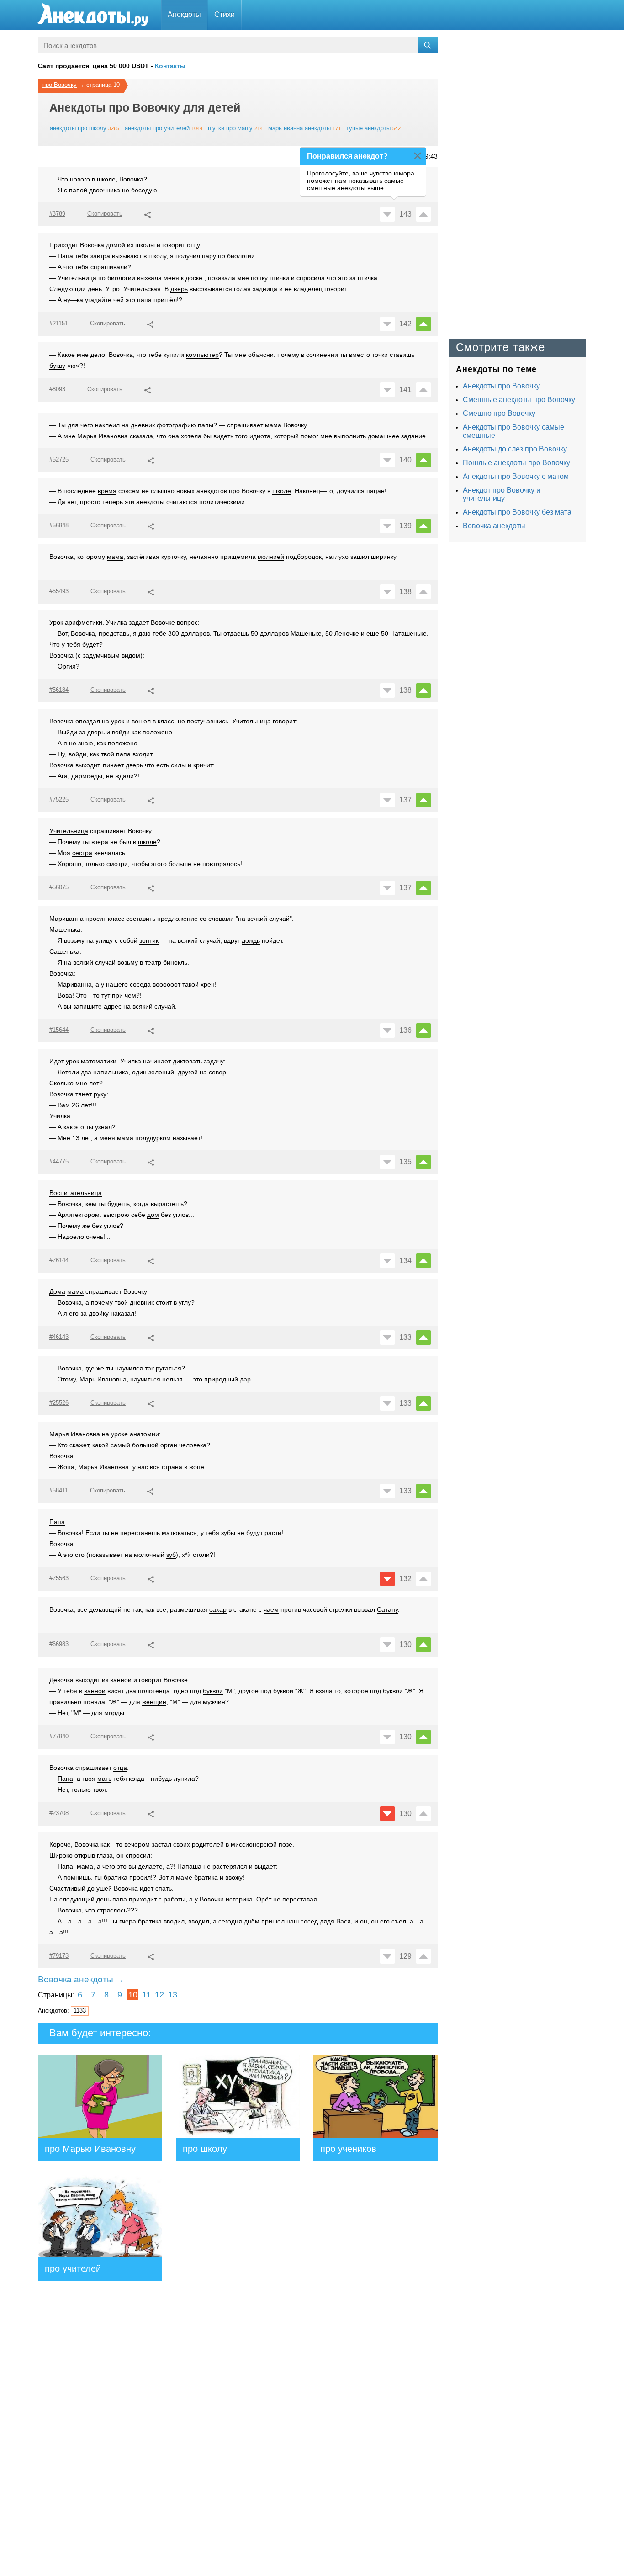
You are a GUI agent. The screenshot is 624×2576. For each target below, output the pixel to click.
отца (120, 1768)
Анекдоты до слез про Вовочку (515, 449)
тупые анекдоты (368, 128)
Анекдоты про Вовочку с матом (516, 476)
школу (157, 256)
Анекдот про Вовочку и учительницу (502, 494)
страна (172, 1467)
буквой (213, 1691)
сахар (218, 1609)
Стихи (225, 14)
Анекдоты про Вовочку (501, 386)
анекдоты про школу (78, 128)
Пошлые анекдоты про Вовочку (516, 463)
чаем (271, 1609)
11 (146, 1995)
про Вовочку (60, 85)
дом (153, 1215)
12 (159, 1995)
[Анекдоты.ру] (93, 15)
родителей (208, 1844)
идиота (260, 436)
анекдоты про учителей (157, 128)
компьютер (202, 355)
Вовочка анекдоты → (81, 1979)
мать (104, 1779)
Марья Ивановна (103, 436)
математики (99, 1061)
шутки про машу (230, 128)
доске (194, 278)
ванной (95, 1691)
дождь (251, 940)
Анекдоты (184, 14)
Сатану (387, 1609)
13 (173, 1995)
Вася (344, 1921)
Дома (57, 1291)
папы (206, 425)
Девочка (61, 1680)
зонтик (149, 940)
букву (57, 366)
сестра (82, 853)
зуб (171, 1555)
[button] (148, 213)
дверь (179, 289)
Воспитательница (76, 1193)
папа (123, 754)
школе (106, 179)
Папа (57, 1522)
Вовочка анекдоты (494, 526)
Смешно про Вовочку (499, 413)
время (107, 491)
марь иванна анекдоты (299, 128)
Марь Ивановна (103, 1379)
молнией (271, 557)
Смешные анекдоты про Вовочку (519, 400)
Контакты (170, 66)
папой (78, 190)
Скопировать (105, 214)
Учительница (251, 721)
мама (273, 425)
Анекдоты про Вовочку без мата (517, 512)
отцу (193, 245)
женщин (154, 1702)
